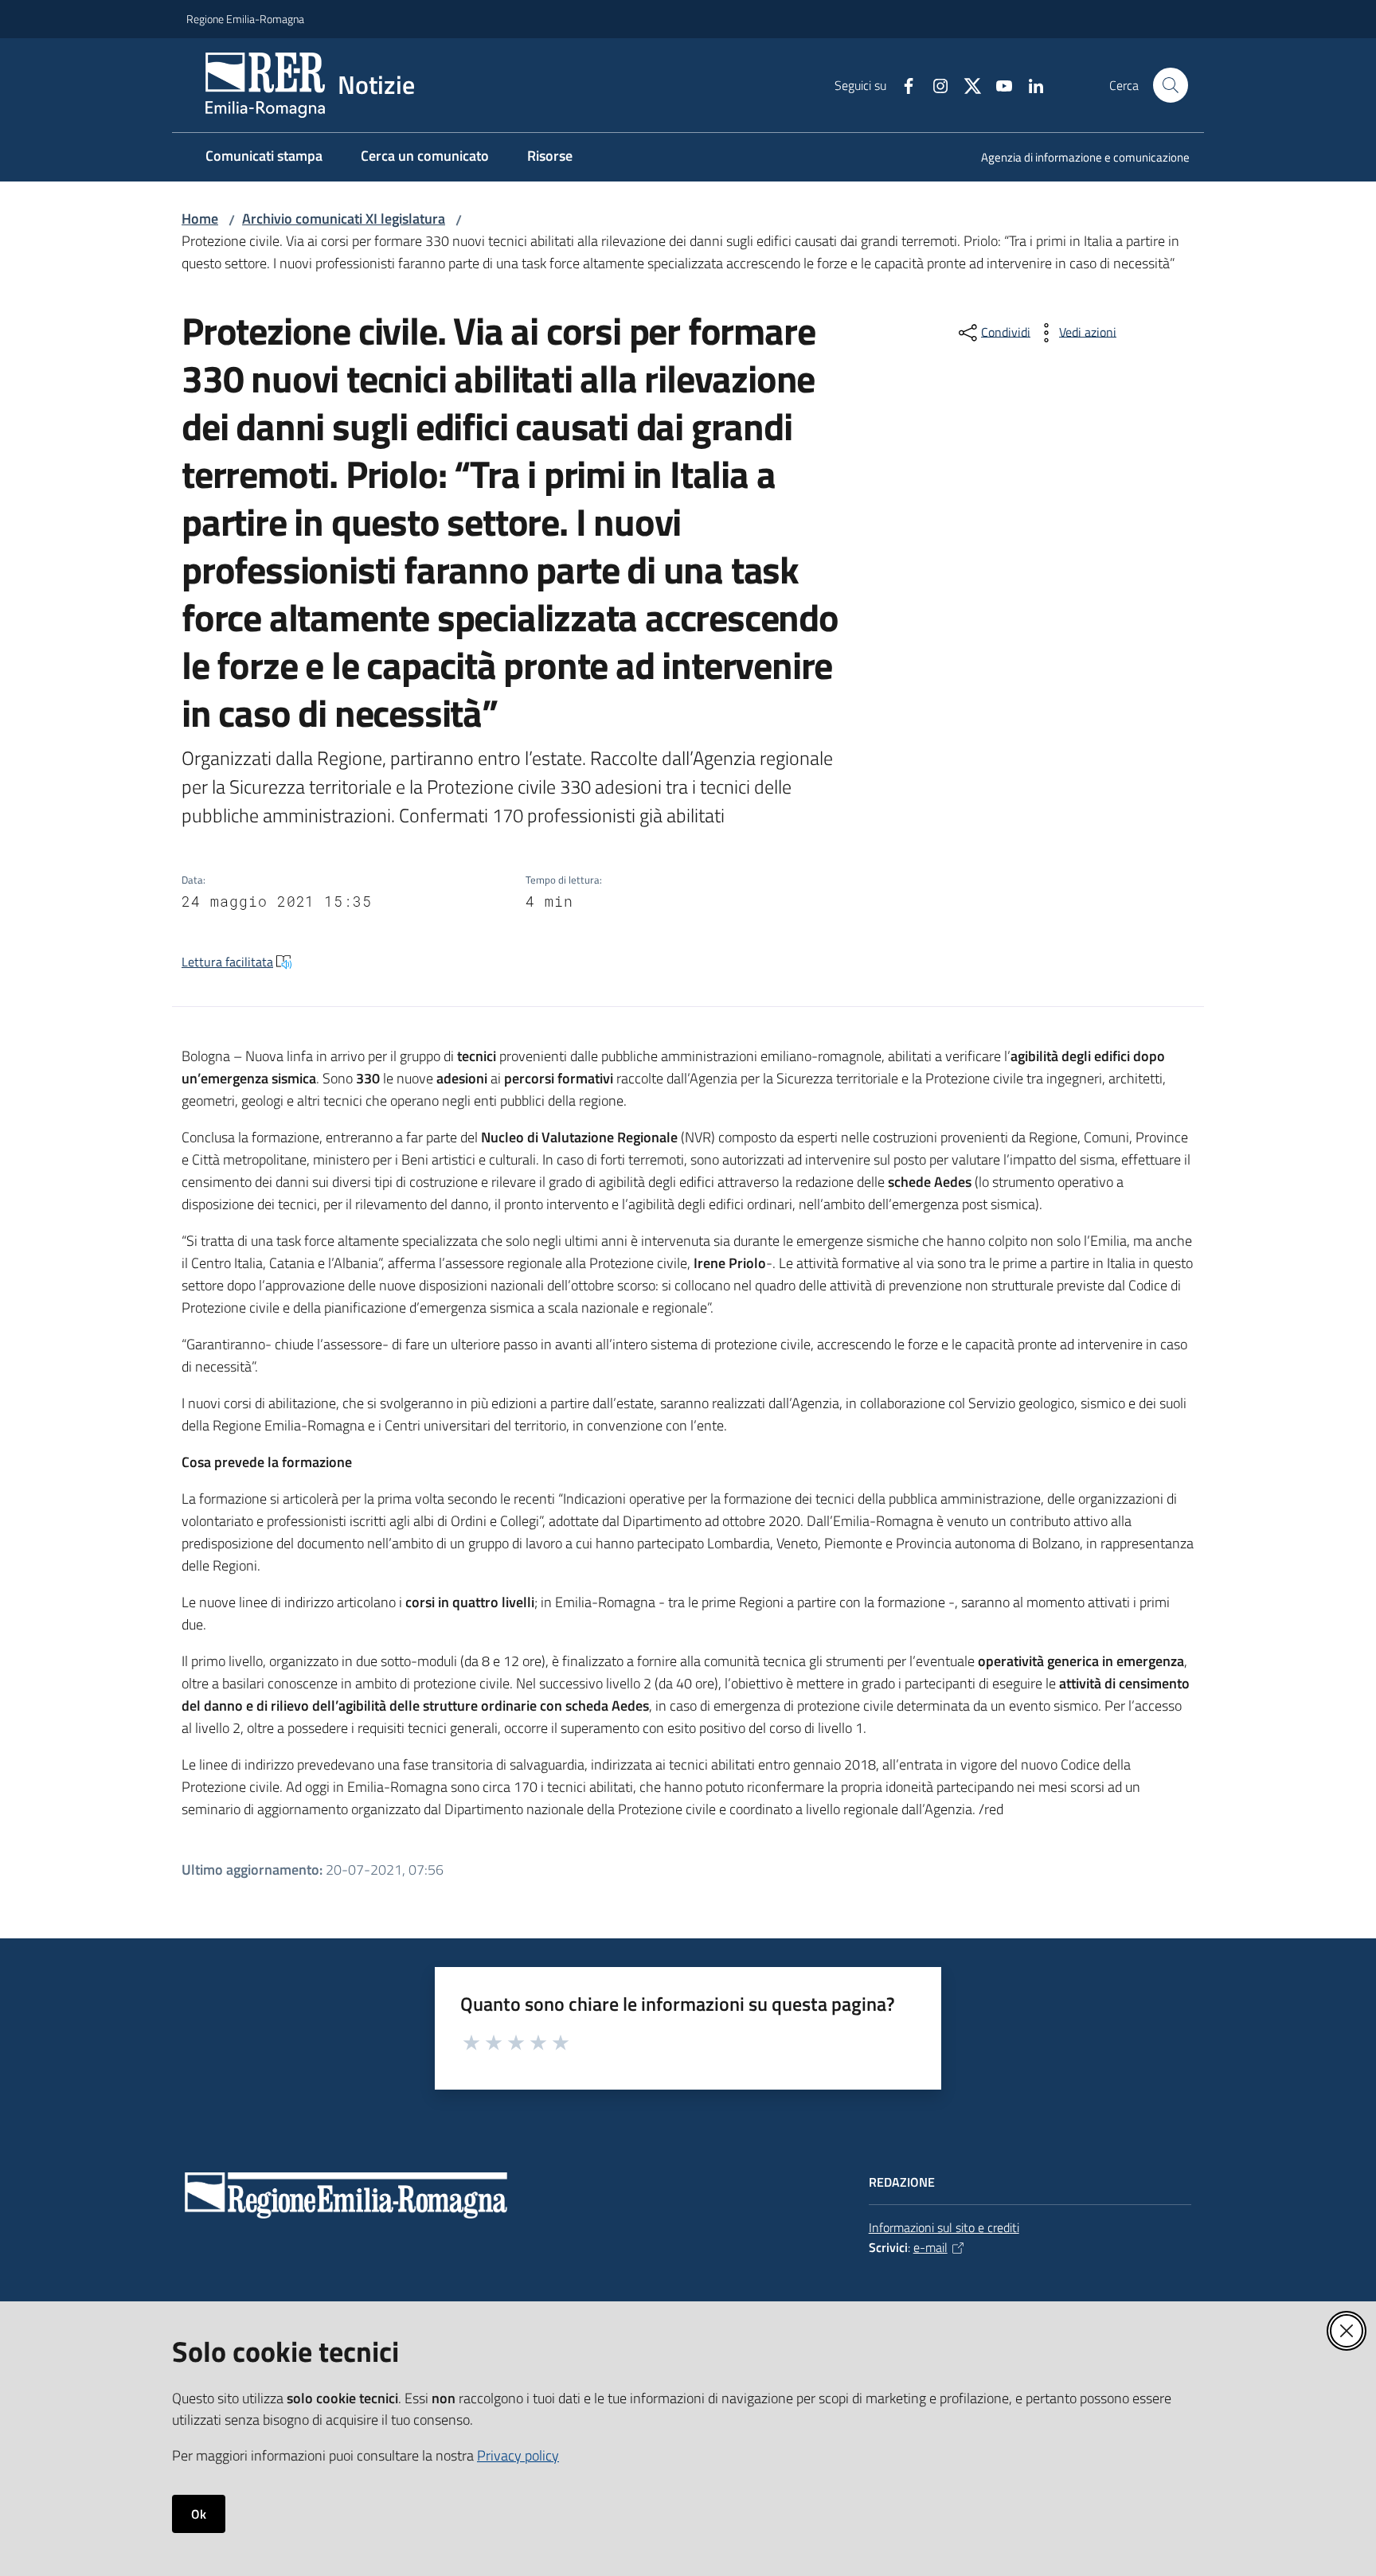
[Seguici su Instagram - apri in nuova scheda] (934, 84)
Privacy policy (518, 2455)
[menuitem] (1076, 159)
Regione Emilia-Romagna (245, 19)
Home (200, 219)
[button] (1171, 85)
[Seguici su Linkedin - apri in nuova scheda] (1030, 84)
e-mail (930, 2247)
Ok (199, 2514)
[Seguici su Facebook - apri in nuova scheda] (902, 84)
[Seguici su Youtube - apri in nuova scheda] (998, 84)
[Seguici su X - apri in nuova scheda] (966, 84)
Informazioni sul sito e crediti (944, 2227)
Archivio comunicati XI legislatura (344, 219)
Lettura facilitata (227, 962)
